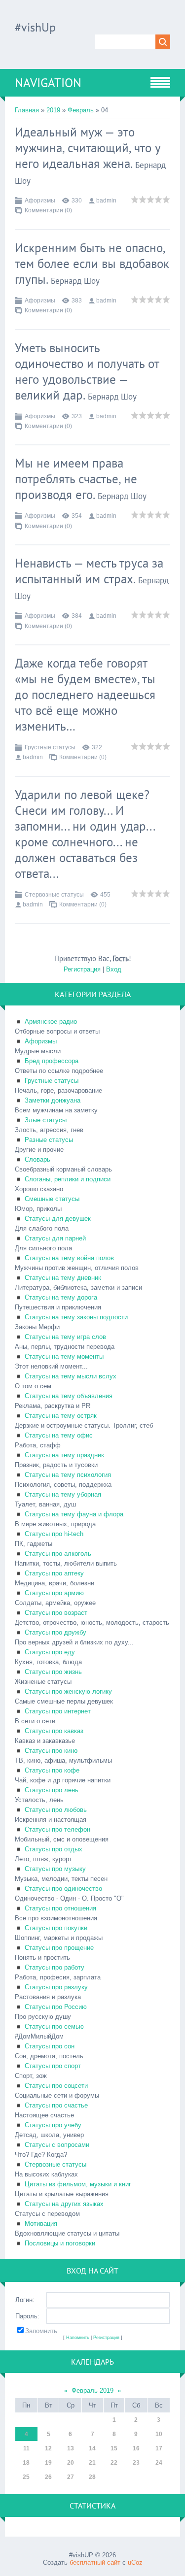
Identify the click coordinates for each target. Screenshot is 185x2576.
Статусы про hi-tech (54, 1534)
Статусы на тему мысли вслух (71, 1376)
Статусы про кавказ (54, 1731)
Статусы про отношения (60, 1908)
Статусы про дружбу (55, 1632)
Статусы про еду (50, 1652)
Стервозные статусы (54, 895)
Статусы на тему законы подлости (76, 1317)
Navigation (48, 83)
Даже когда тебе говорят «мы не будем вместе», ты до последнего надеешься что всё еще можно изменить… (85, 695)
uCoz (135, 2562)
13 (71, 2448)
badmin (106, 201)
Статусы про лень (52, 1790)
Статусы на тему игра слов (65, 1337)
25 (26, 2477)
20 (71, 2463)
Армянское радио (51, 1021)
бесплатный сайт (95, 2562)
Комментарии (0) (48, 210)
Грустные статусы (50, 747)
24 (159, 2463)
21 (92, 2463)
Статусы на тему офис (59, 1435)
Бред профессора (52, 1061)
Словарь (37, 1159)
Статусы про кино (51, 1751)
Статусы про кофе (52, 1770)
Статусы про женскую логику (68, 1691)
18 (26, 2463)
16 (136, 2448)
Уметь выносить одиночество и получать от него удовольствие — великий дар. (87, 371)
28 (92, 2477)
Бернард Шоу (75, 281)
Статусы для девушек (58, 1219)
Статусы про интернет (58, 1711)
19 (48, 2463)
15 (114, 2448)
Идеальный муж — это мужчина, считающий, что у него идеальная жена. (88, 148)
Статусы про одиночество (63, 1889)
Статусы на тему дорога (61, 1297)
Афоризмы (40, 201)
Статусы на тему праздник (64, 1455)
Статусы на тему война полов (69, 1258)
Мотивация (41, 2224)
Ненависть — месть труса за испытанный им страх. (89, 571)
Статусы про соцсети (56, 2086)
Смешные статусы (52, 1199)
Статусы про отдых (54, 1849)
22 (114, 2463)
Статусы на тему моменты (64, 1356)
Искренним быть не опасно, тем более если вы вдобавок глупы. (92, 264)
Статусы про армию (54, 1593)
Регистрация (82, 969)
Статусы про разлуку (56, 1987)
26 (48, 2477)
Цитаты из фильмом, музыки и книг (78, 2184)
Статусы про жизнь (53, 1672)
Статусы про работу (55, 1967)
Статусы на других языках (64, 2204)
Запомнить (41, 2331)
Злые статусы (46, 1120)
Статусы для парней (55, 1238)
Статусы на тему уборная (63, 1494)
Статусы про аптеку (54, 1573)
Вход (114, 969)
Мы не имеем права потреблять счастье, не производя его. (76, 479)
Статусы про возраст (56, 1613)
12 (48, 2448)
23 (136, 2463)
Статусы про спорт (53, 2066)
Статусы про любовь (56, 1810)
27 (71, 2477)
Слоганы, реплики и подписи (68, 1179)
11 (26, 2448)
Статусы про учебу (53, 2125)
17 (159, 2448)
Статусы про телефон (57, 1829)
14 (92, 2448)
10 (159, 2434)
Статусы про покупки (56, 1928)
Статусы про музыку (55, 1869)
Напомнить (78, 2338)
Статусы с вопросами (57, 2145)
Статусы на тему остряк (61, 1416)
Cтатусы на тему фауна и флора (74, 1514)
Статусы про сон (50, 2046)
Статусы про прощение (59, 1948)
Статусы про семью (54, 2026)
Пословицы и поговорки (60, 2243)
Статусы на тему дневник (63, 1278)
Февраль (81, 110)
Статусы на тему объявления (69, 1396)
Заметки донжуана (53, 1100)
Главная (27, 110)
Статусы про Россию (56, 2007)
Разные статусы (49, 1140)
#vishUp (35, 27)
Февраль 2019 (92, 2391)
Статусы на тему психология (68, 1475)
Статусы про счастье (56, 2105)
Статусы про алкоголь (58, 1554)
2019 (53, 110)
